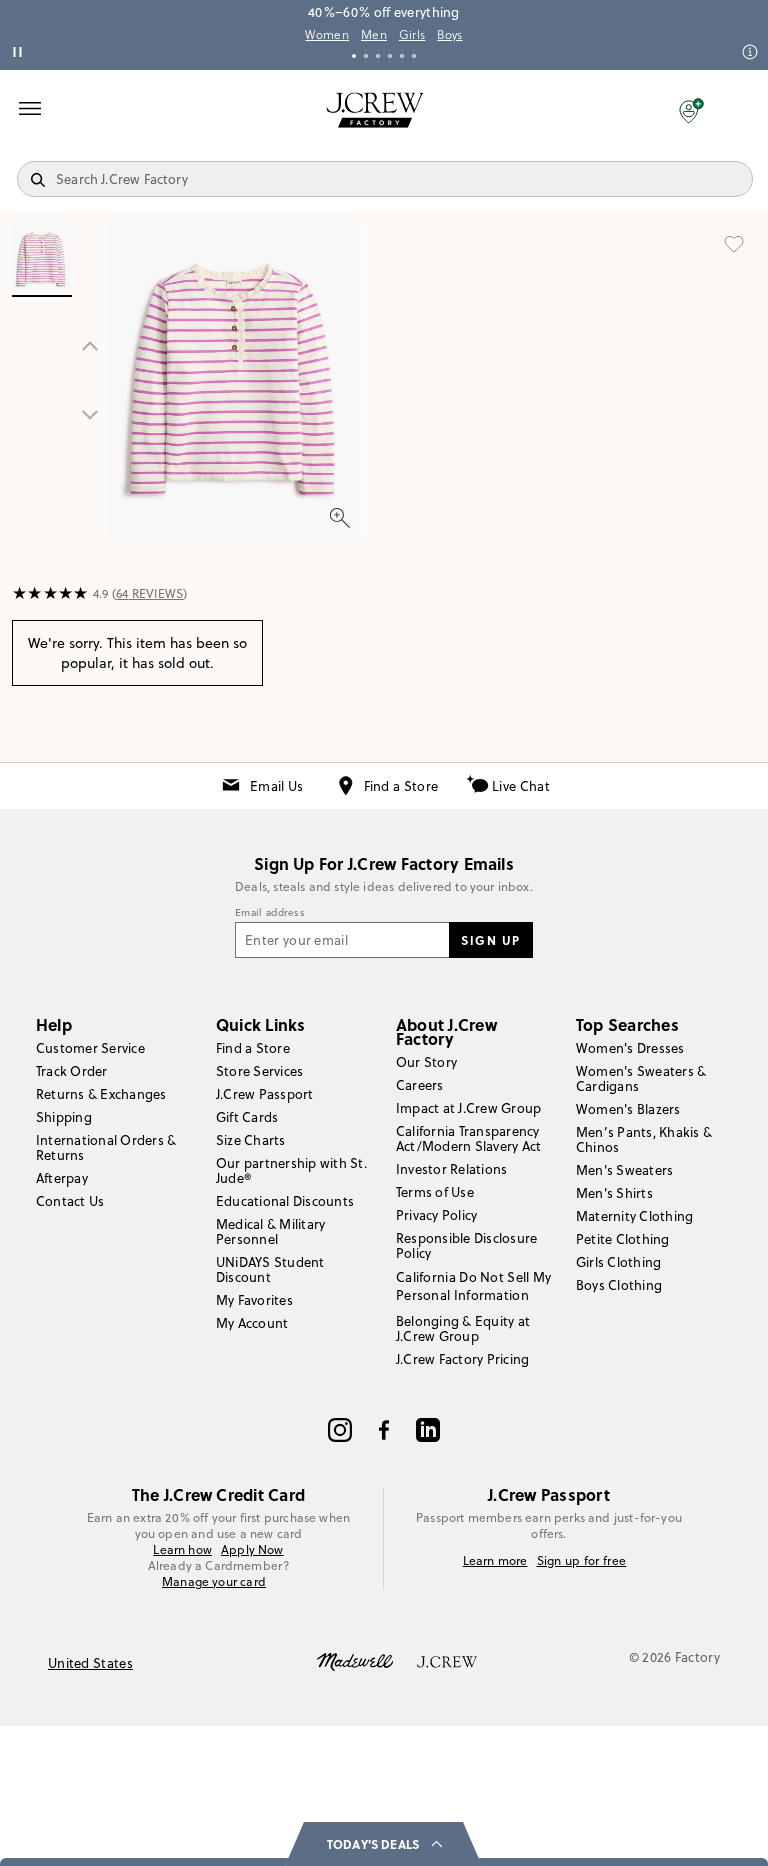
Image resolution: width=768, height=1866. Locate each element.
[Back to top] (733, 1831)
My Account (252, 1323)
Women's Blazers (628, 1109)
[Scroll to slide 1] (354, 56)
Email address (270, 913)
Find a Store (401, 786)
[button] (691, 110)
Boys (449, 35)
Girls (412, 35)
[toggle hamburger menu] (30, 108)
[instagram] (340, 1430)
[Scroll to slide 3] (378, 56)
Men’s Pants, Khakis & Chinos (644, 1139)
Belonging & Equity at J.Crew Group (463, 1328)
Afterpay (62, 1178)
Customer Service (90, 1048)
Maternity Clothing (634, 1216)
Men (374, 35)
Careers (420, 1085)
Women (327, 35)
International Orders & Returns (106, 1147)
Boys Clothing (619, 1285)
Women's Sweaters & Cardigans (641, 1078)
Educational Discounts (285, 1201)
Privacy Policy (436, 1215)
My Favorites (254, 1300)
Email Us (276, 786)
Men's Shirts (614, 1193)
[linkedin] (428, 1430)
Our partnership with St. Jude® (291, 1170)
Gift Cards (247, 1117)
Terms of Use (435, 1192)
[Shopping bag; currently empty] (742, 110)
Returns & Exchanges (101, 1094)
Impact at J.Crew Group (468, 1108)
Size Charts (251, 1140)
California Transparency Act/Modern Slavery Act (468, 1138)
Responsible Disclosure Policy (466, 1245)
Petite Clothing (623, 1239)
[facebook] (384, 1430)
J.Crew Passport (265, 1094)
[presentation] (50, 594)
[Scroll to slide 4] (390, 56)
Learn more (495, 1561)
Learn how (182, 1549)
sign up (491, 940)
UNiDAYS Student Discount (270, 1269)
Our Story (426, 1062)
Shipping (64, 1117)
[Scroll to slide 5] (402, 56)
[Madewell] (355, 1660)
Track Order (72, 1071)
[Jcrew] (447, 1660)
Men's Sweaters (624, 1170)
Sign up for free (582, 1561)
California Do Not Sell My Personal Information (474, 1286)
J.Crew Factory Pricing (462, 1359)
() (149, 593)
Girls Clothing (618, 1262)
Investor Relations (451, 1169)
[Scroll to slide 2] (366, 56)
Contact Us (70, 1201)
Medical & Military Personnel (270, 1231)
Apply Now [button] (252, 1549)
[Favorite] (734, 244)
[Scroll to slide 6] (414, 56)
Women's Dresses (630, 1048)
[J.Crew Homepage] (375, 110)
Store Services (259, 1071)
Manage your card (214, 1581)
